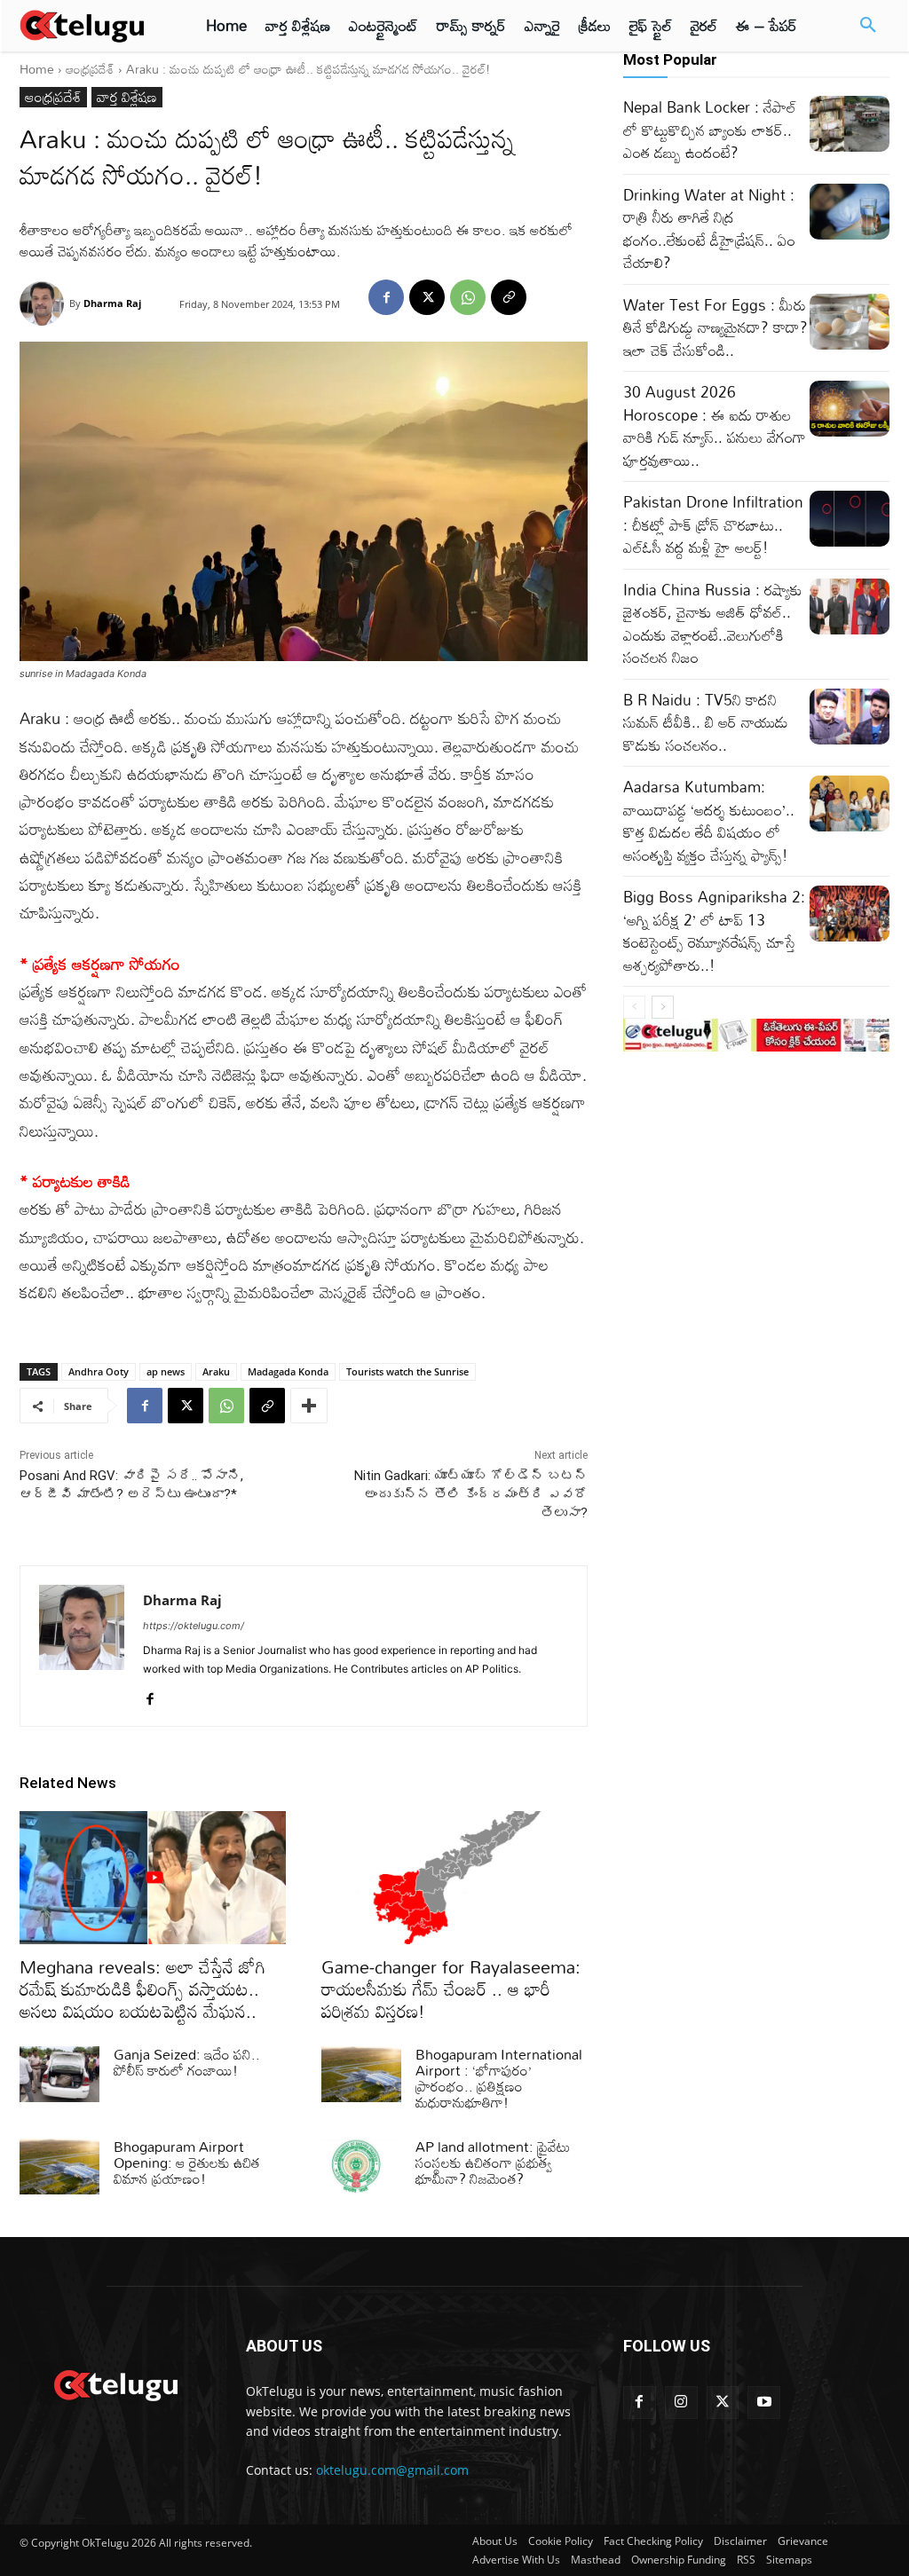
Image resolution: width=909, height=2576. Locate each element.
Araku (216, 1371)
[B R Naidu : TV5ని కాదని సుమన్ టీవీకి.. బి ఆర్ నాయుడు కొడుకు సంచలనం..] (850, 717)
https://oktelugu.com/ (194, 1626)
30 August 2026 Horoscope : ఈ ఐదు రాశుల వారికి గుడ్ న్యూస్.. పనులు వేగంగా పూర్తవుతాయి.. (715, 426)
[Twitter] (723, 2403)
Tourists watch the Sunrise (407, 1371)
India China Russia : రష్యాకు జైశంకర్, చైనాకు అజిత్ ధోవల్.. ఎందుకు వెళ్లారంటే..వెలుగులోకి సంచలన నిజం (713, 624)
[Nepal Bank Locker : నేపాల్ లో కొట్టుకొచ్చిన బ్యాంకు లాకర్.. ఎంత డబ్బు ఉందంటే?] (850, 124)
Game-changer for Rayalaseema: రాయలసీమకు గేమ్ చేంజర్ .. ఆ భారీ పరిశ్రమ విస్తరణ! (451, 1989)
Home (37, 69)
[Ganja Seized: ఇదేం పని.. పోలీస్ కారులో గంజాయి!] (59, 2074)
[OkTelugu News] (115, 2383)
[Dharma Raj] (44, 303)
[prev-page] (634, 1007)
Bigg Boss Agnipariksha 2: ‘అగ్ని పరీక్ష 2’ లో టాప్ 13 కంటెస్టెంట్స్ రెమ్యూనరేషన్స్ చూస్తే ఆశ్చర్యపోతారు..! (714, 931)
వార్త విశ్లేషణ (127, 97)
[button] (868, 26)
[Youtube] (764, 2403)
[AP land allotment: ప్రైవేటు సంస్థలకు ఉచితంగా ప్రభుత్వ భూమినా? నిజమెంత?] (361, 2166)
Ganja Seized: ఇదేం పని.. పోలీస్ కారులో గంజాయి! (187, 2062)
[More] (309, 1406)
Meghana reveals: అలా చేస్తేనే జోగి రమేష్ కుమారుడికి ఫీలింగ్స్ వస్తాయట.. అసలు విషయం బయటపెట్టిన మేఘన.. (142, 1989)
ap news (166, 1371)
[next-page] (663, 1007)
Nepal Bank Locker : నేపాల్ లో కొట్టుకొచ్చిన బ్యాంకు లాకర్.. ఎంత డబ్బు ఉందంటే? (710, 130)
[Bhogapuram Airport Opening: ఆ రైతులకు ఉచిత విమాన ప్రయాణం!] (59, 2166)
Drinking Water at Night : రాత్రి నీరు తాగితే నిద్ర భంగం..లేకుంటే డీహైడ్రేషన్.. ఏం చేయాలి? (709, 229)
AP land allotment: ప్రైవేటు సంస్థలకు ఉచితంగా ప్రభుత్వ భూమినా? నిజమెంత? (493, 2162)
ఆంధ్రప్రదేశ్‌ (90, 69)
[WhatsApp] (468, 297)
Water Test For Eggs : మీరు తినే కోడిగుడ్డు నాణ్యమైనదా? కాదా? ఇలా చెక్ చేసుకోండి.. (715, 327)
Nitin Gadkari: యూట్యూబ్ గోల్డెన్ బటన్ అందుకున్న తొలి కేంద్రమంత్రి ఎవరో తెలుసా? (471, 1494)
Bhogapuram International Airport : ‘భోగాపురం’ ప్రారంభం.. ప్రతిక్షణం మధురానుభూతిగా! (499, 2078)
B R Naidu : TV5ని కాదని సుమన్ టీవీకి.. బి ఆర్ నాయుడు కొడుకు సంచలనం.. (706, 722)
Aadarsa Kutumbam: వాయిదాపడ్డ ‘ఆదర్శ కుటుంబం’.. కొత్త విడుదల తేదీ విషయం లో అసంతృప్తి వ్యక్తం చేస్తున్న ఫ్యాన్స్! (709, 821)
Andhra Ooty (99, 1371)
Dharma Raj (112, 303)
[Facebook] (386, 297)
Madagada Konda (288, 1371)
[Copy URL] (509, 297)
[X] (427, 297)
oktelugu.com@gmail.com (392, 2470)
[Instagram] (681, 2403)
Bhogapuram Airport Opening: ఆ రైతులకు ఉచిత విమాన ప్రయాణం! (187, 2162)
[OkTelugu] (91, 26)
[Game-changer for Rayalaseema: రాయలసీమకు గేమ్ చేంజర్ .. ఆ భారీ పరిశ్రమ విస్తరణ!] (454, 1878)
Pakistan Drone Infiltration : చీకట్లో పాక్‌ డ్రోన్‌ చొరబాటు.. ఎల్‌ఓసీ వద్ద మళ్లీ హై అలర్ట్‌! (713, 524)
